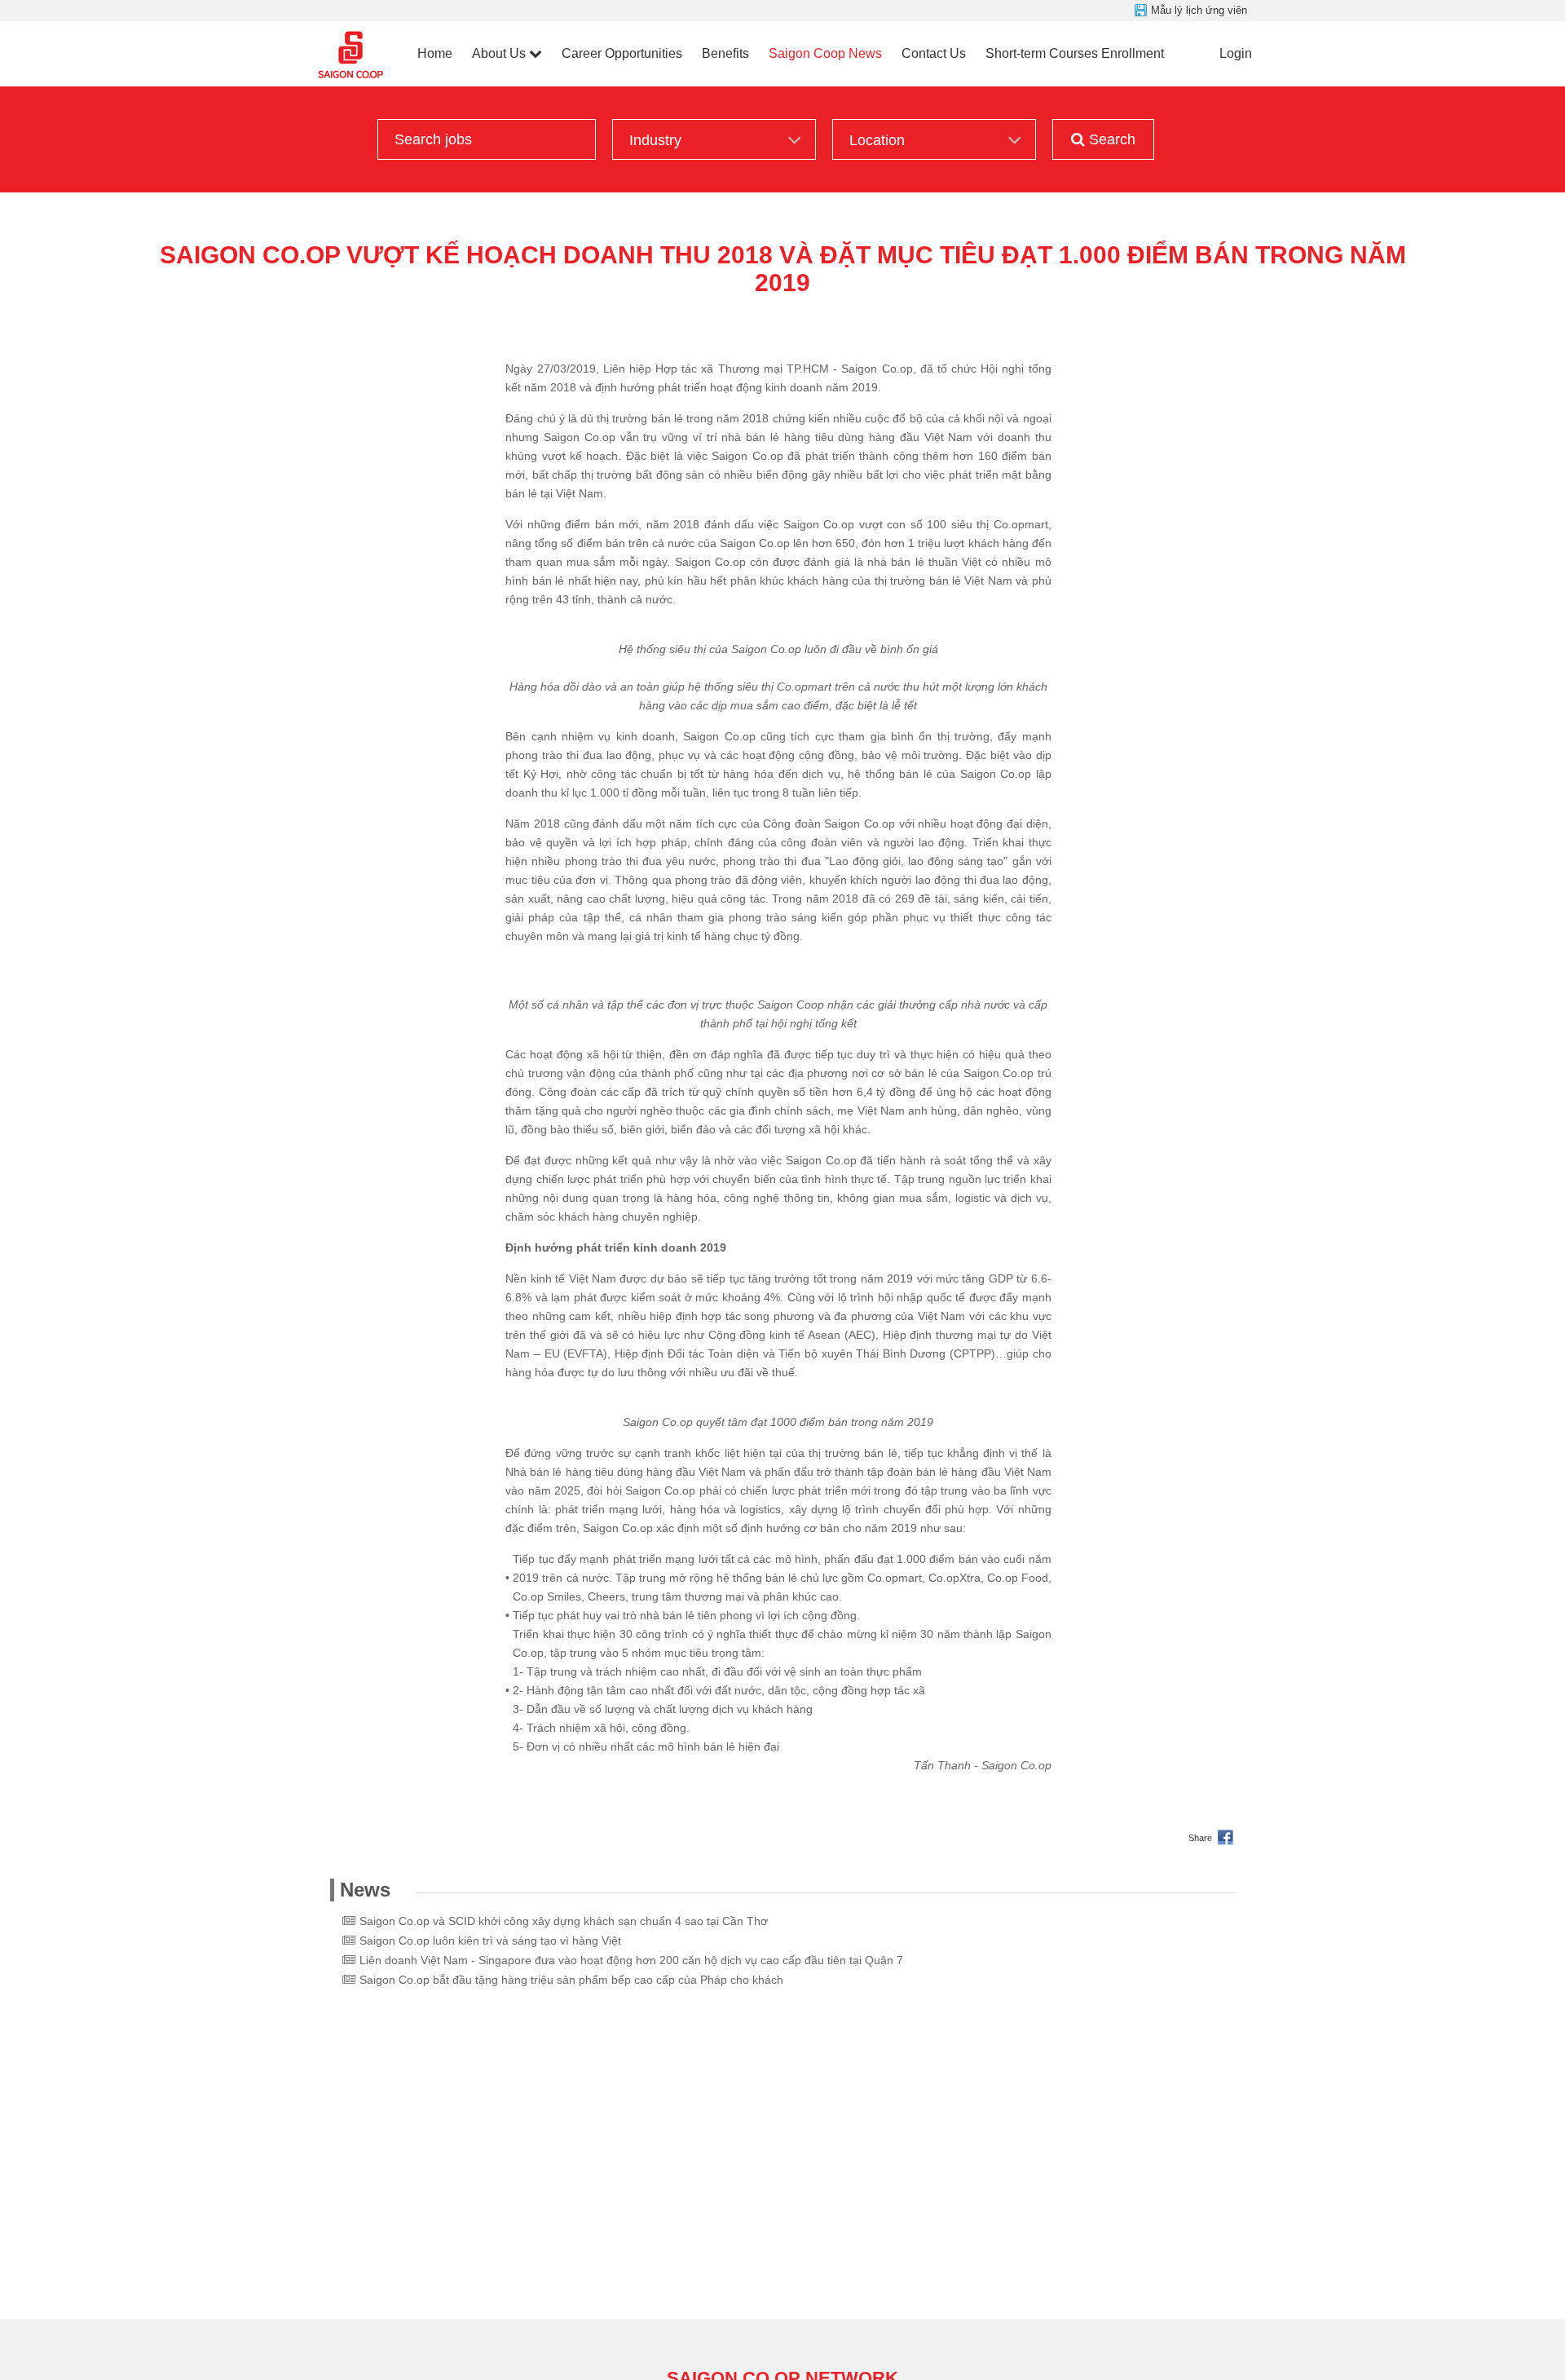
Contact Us (934, 53)
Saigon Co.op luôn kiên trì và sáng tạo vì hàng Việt (490, 1941)
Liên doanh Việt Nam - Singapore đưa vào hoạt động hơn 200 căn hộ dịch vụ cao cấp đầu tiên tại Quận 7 (631, 1960)
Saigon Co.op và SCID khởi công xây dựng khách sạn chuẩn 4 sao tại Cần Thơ (564, 1921)
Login (1236, 53)
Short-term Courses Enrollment (1075, 53)
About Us (499, 53)
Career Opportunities (622, 53)
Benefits (725, 53)
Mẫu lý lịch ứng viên (1199, 10)
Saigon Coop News (825, 53)
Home (435, 53)
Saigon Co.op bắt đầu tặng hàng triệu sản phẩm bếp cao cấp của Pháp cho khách (571, 1980)
